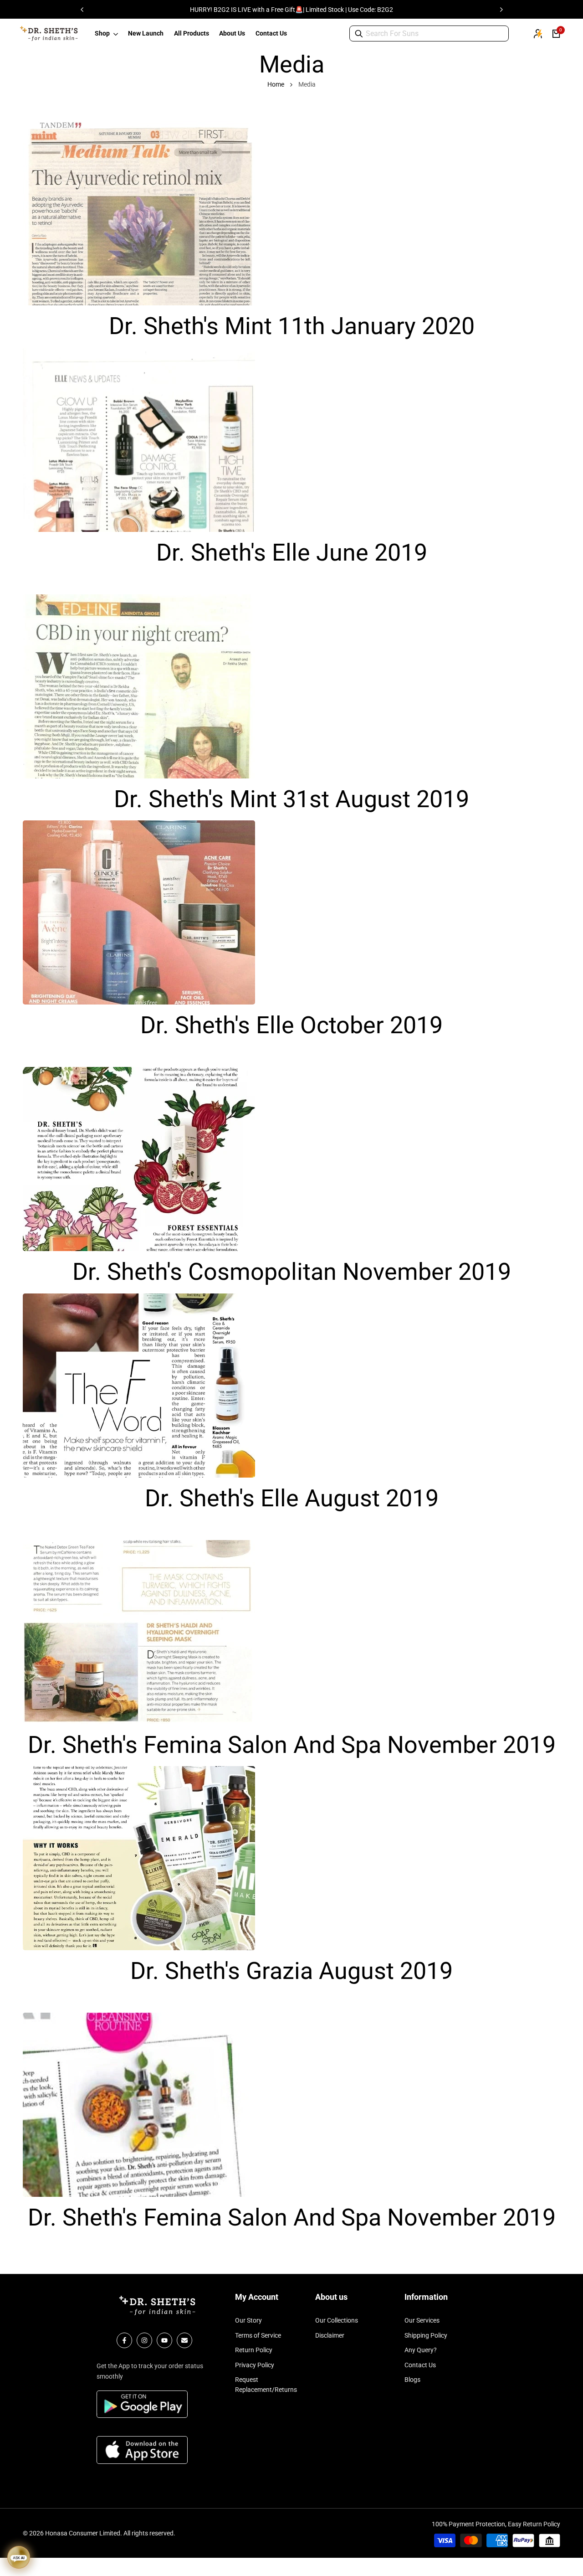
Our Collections (337, 2320)
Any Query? (421, 2350)
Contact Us (420, 2365)
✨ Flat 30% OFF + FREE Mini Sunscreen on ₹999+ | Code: (293, 10)
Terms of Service (258, 2335)
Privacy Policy (255, 2365)
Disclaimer (330, 2335)
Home (276, 84)
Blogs (412, 2380)
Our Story (248, 2320)
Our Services (422, 2320)
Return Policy (254, 2350)
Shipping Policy (426, 2335)
